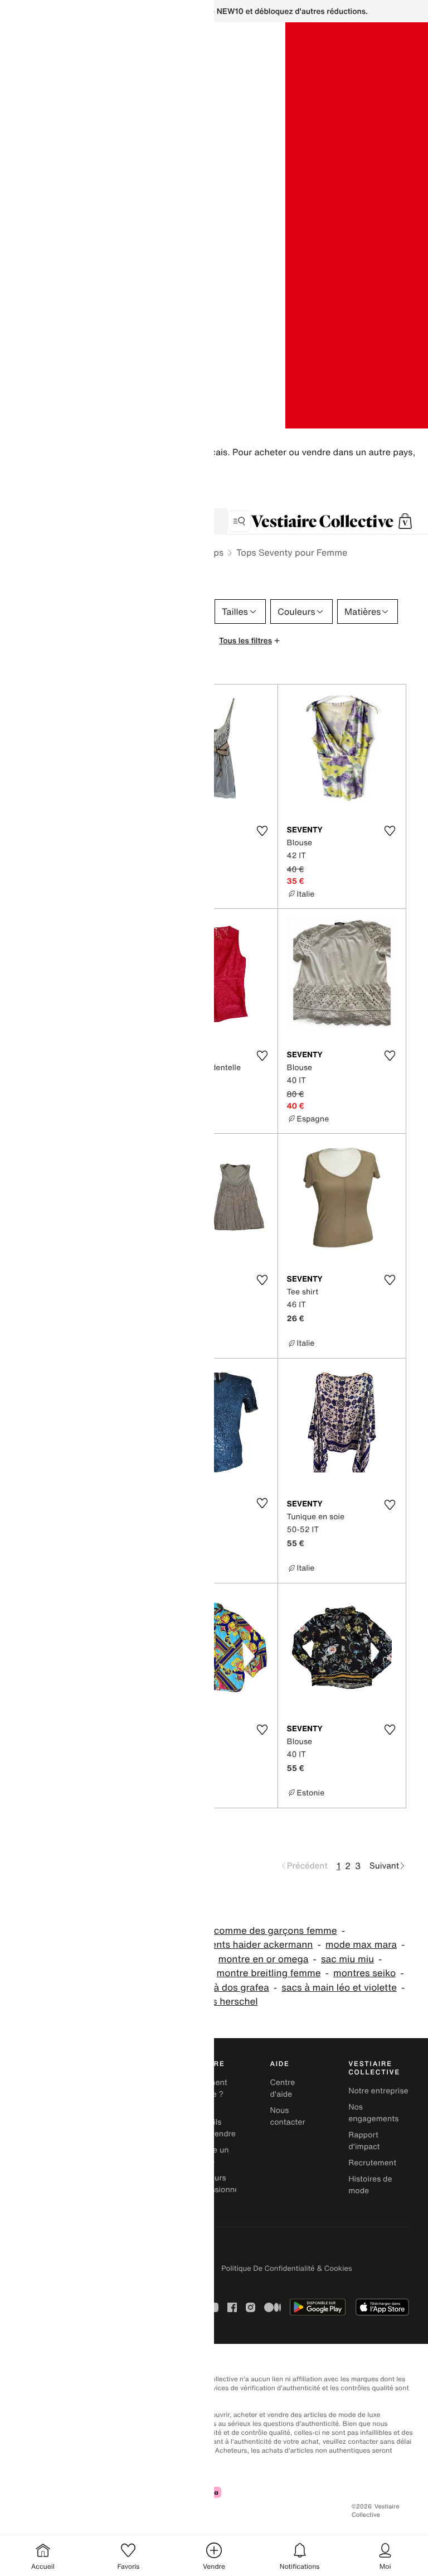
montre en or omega (264, 1959)
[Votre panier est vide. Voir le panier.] (405, 521)
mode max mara (361, 1945)
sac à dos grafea (232, 1988)
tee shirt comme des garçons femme (256, 1931)
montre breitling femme (269, 1973)
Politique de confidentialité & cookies (286, 2268)
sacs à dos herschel (214, 2002)
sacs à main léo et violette (339, 1988)
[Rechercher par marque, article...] (239, 521)
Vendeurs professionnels (218, 2184)
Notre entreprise (378, 2091)
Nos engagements (373, 2113)
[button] (405, 521)
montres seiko (364, 1973)
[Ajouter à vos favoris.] (262, 831)
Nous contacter (287, 2116)
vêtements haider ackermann (249, 1945)
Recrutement (372, 2163)
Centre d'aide (282, 2088)
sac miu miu (347, 1959)
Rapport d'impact (364, 2141)
